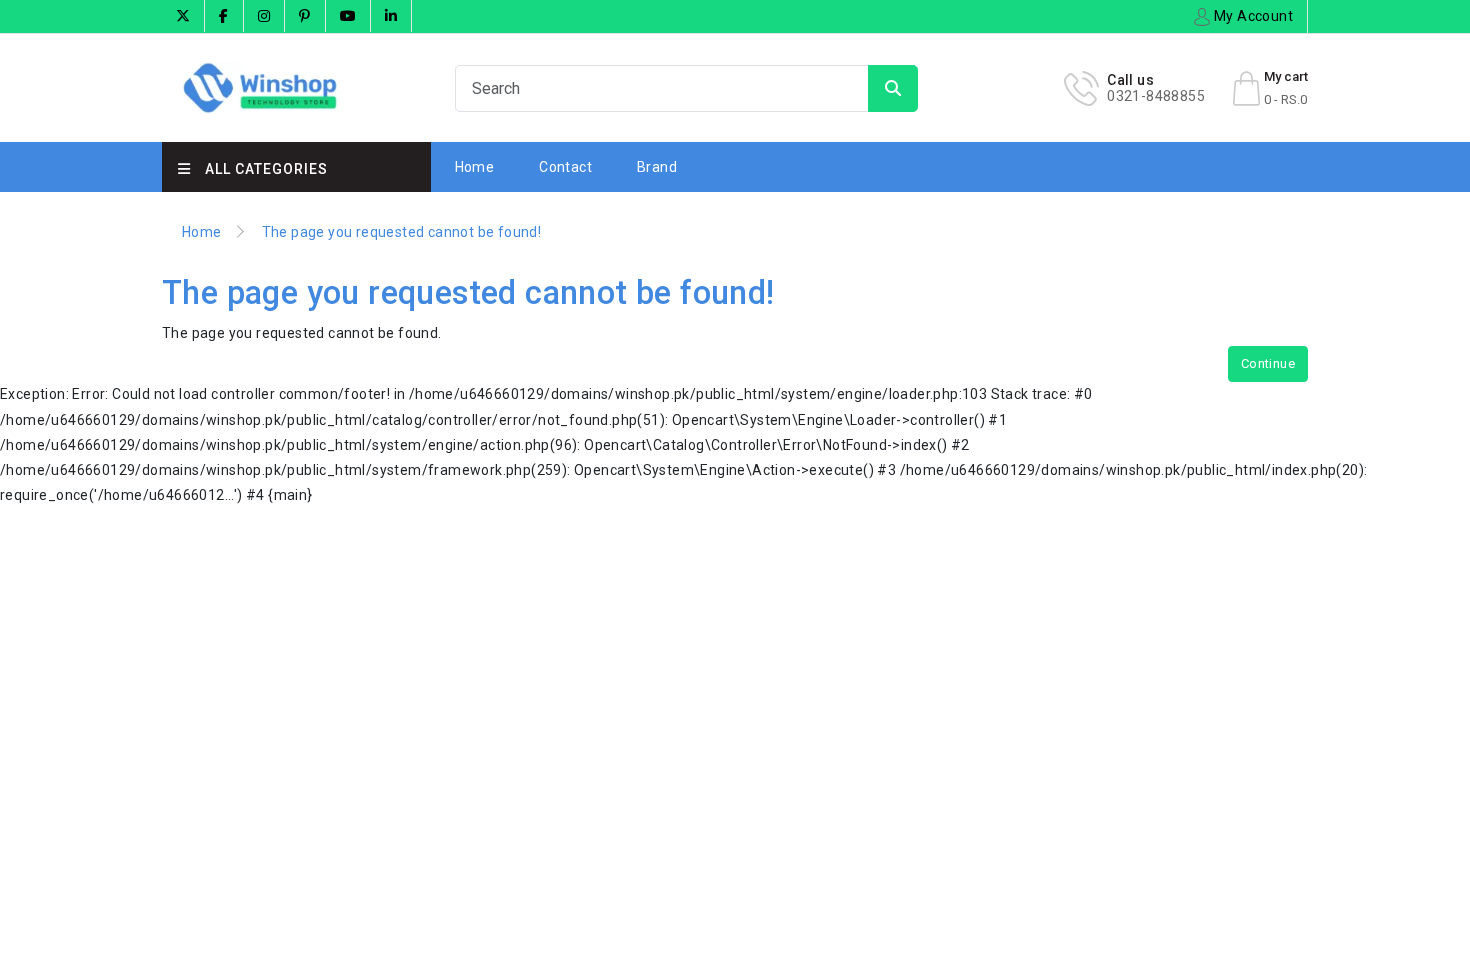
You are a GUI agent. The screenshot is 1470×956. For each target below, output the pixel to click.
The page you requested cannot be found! (402, 232)
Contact (565, 167)
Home (475, 167)
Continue (1268, 363)
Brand (657, 167)
